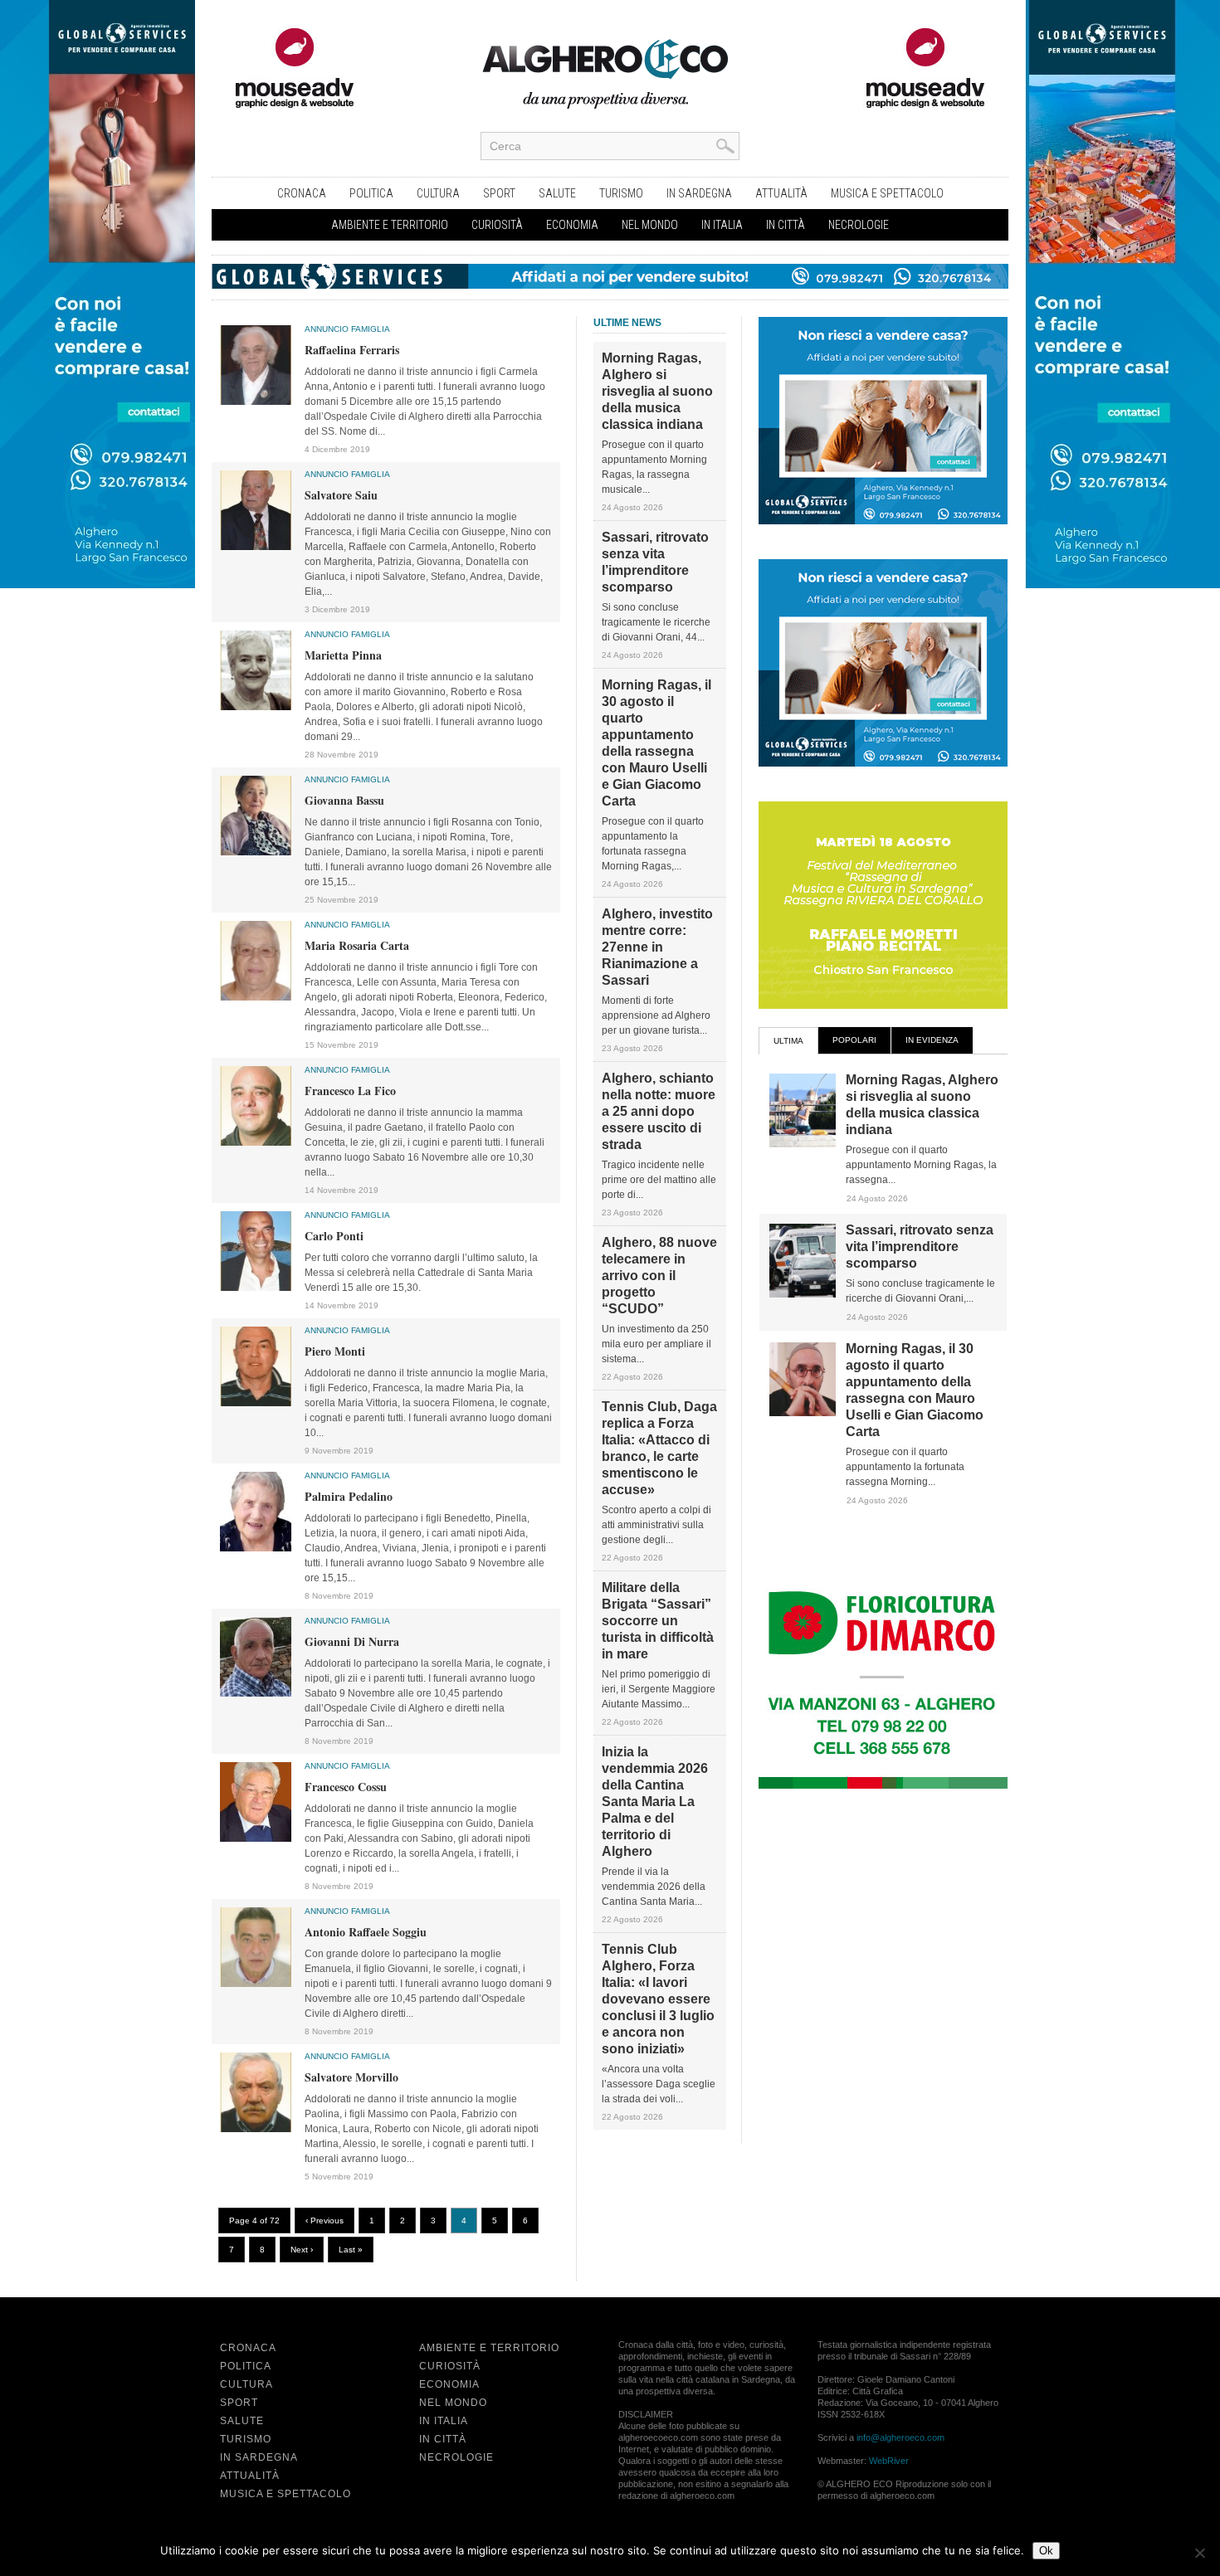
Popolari (854, 1040)
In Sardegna (699, 193)
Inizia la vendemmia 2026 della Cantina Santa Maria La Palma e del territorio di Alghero (655, 1802)
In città (786, 225)
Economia (572, 225)
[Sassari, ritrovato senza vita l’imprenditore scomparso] (803, 1294)
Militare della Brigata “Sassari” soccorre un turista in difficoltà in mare (658, 1621)
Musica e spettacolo (887, 193)
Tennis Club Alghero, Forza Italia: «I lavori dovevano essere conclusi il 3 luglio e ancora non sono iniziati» (658, 1999)
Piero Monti (335, 1351)
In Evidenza (932, 1040)
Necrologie (859, 225)
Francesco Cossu (346, 1787)
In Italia (722, 225)
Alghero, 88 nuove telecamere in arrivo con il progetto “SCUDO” (659, 1276)
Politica (371, 193)
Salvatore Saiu (341, 495)
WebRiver (889, 2461)
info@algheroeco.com (900, 2437)
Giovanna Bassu (344, 800)
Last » (351, 2250)
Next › (302, 2250)
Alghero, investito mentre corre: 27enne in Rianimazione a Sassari (657, 947)
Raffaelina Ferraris (352, 350)
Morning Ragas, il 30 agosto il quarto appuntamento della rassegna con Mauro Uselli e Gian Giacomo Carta (656, 743)
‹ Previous (325, 2221)
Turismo (621, 193)
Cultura (438, 193)
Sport (499, 193)
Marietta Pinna (343, 655)
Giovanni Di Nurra (352, 1641)
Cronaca (302, 193)
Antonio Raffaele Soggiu (366, 1932)
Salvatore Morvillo (351, 2077)
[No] (1199, 2553)
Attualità (781, 193)
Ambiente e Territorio (390, 225)
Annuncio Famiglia (347, 329)
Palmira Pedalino (349, 1496)
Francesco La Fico (350, 1091)
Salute (557, 193)
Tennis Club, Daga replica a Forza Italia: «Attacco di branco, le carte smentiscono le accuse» (659, 1448)
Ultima (788, 1041)
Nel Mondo (650, 225)
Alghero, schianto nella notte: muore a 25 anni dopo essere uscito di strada (659, 1111)
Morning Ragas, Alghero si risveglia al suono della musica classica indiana (657, 391)
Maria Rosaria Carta (357, 945)
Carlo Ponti (334, 1236)
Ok (1046, 2551)
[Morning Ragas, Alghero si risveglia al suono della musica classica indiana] (803, 1144)
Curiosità (497, 225)
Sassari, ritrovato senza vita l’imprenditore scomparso (655, 562)
